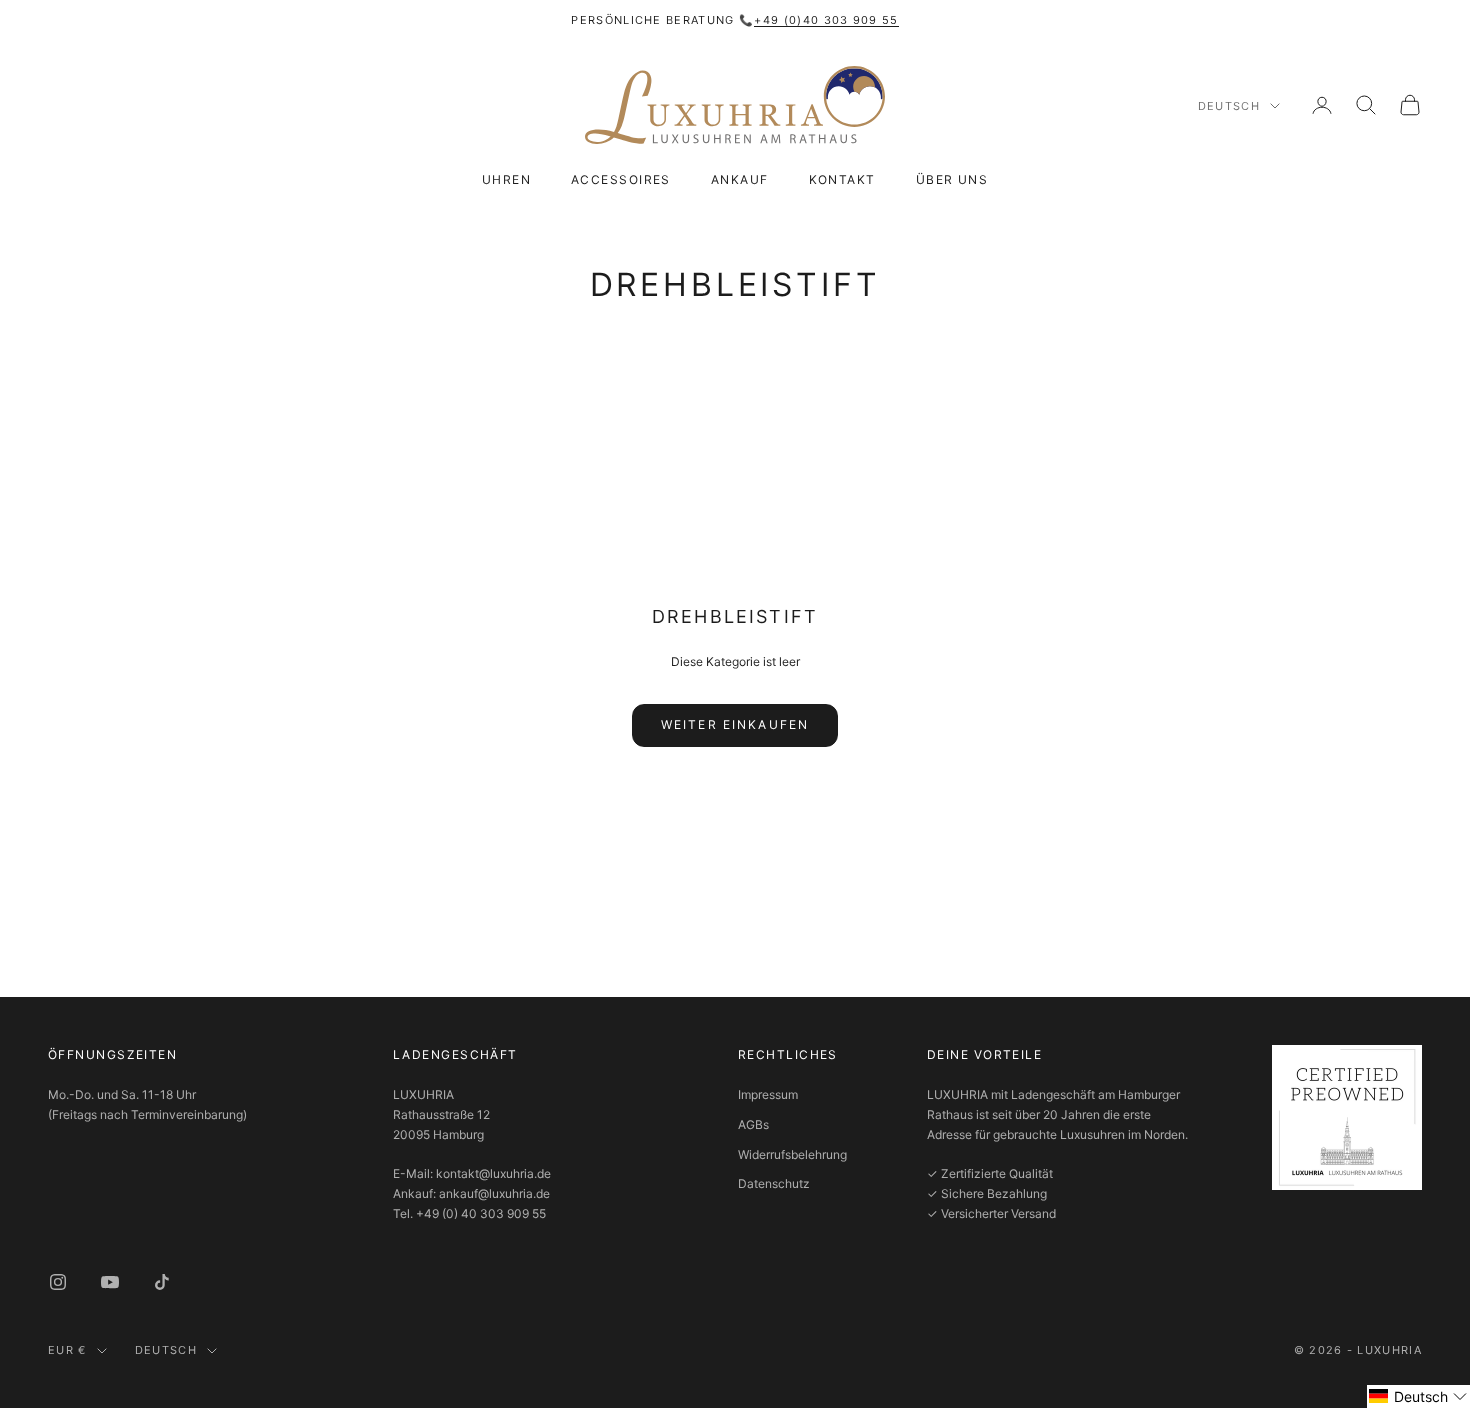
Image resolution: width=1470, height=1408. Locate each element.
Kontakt (842, 179)
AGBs (753, 1124)
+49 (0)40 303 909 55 (826, 20)
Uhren (506, 179)
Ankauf (740, 179)
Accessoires (621, 179)
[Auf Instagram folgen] (58, 1282)
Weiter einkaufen (735, 724)
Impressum (768, 1094)
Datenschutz (774, 1183)
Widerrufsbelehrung (792, 1154)
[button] (1418, 1396)
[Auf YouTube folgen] (110, 1282)
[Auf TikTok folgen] (162, 1282)
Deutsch (1229, 106)
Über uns (952, 179)
